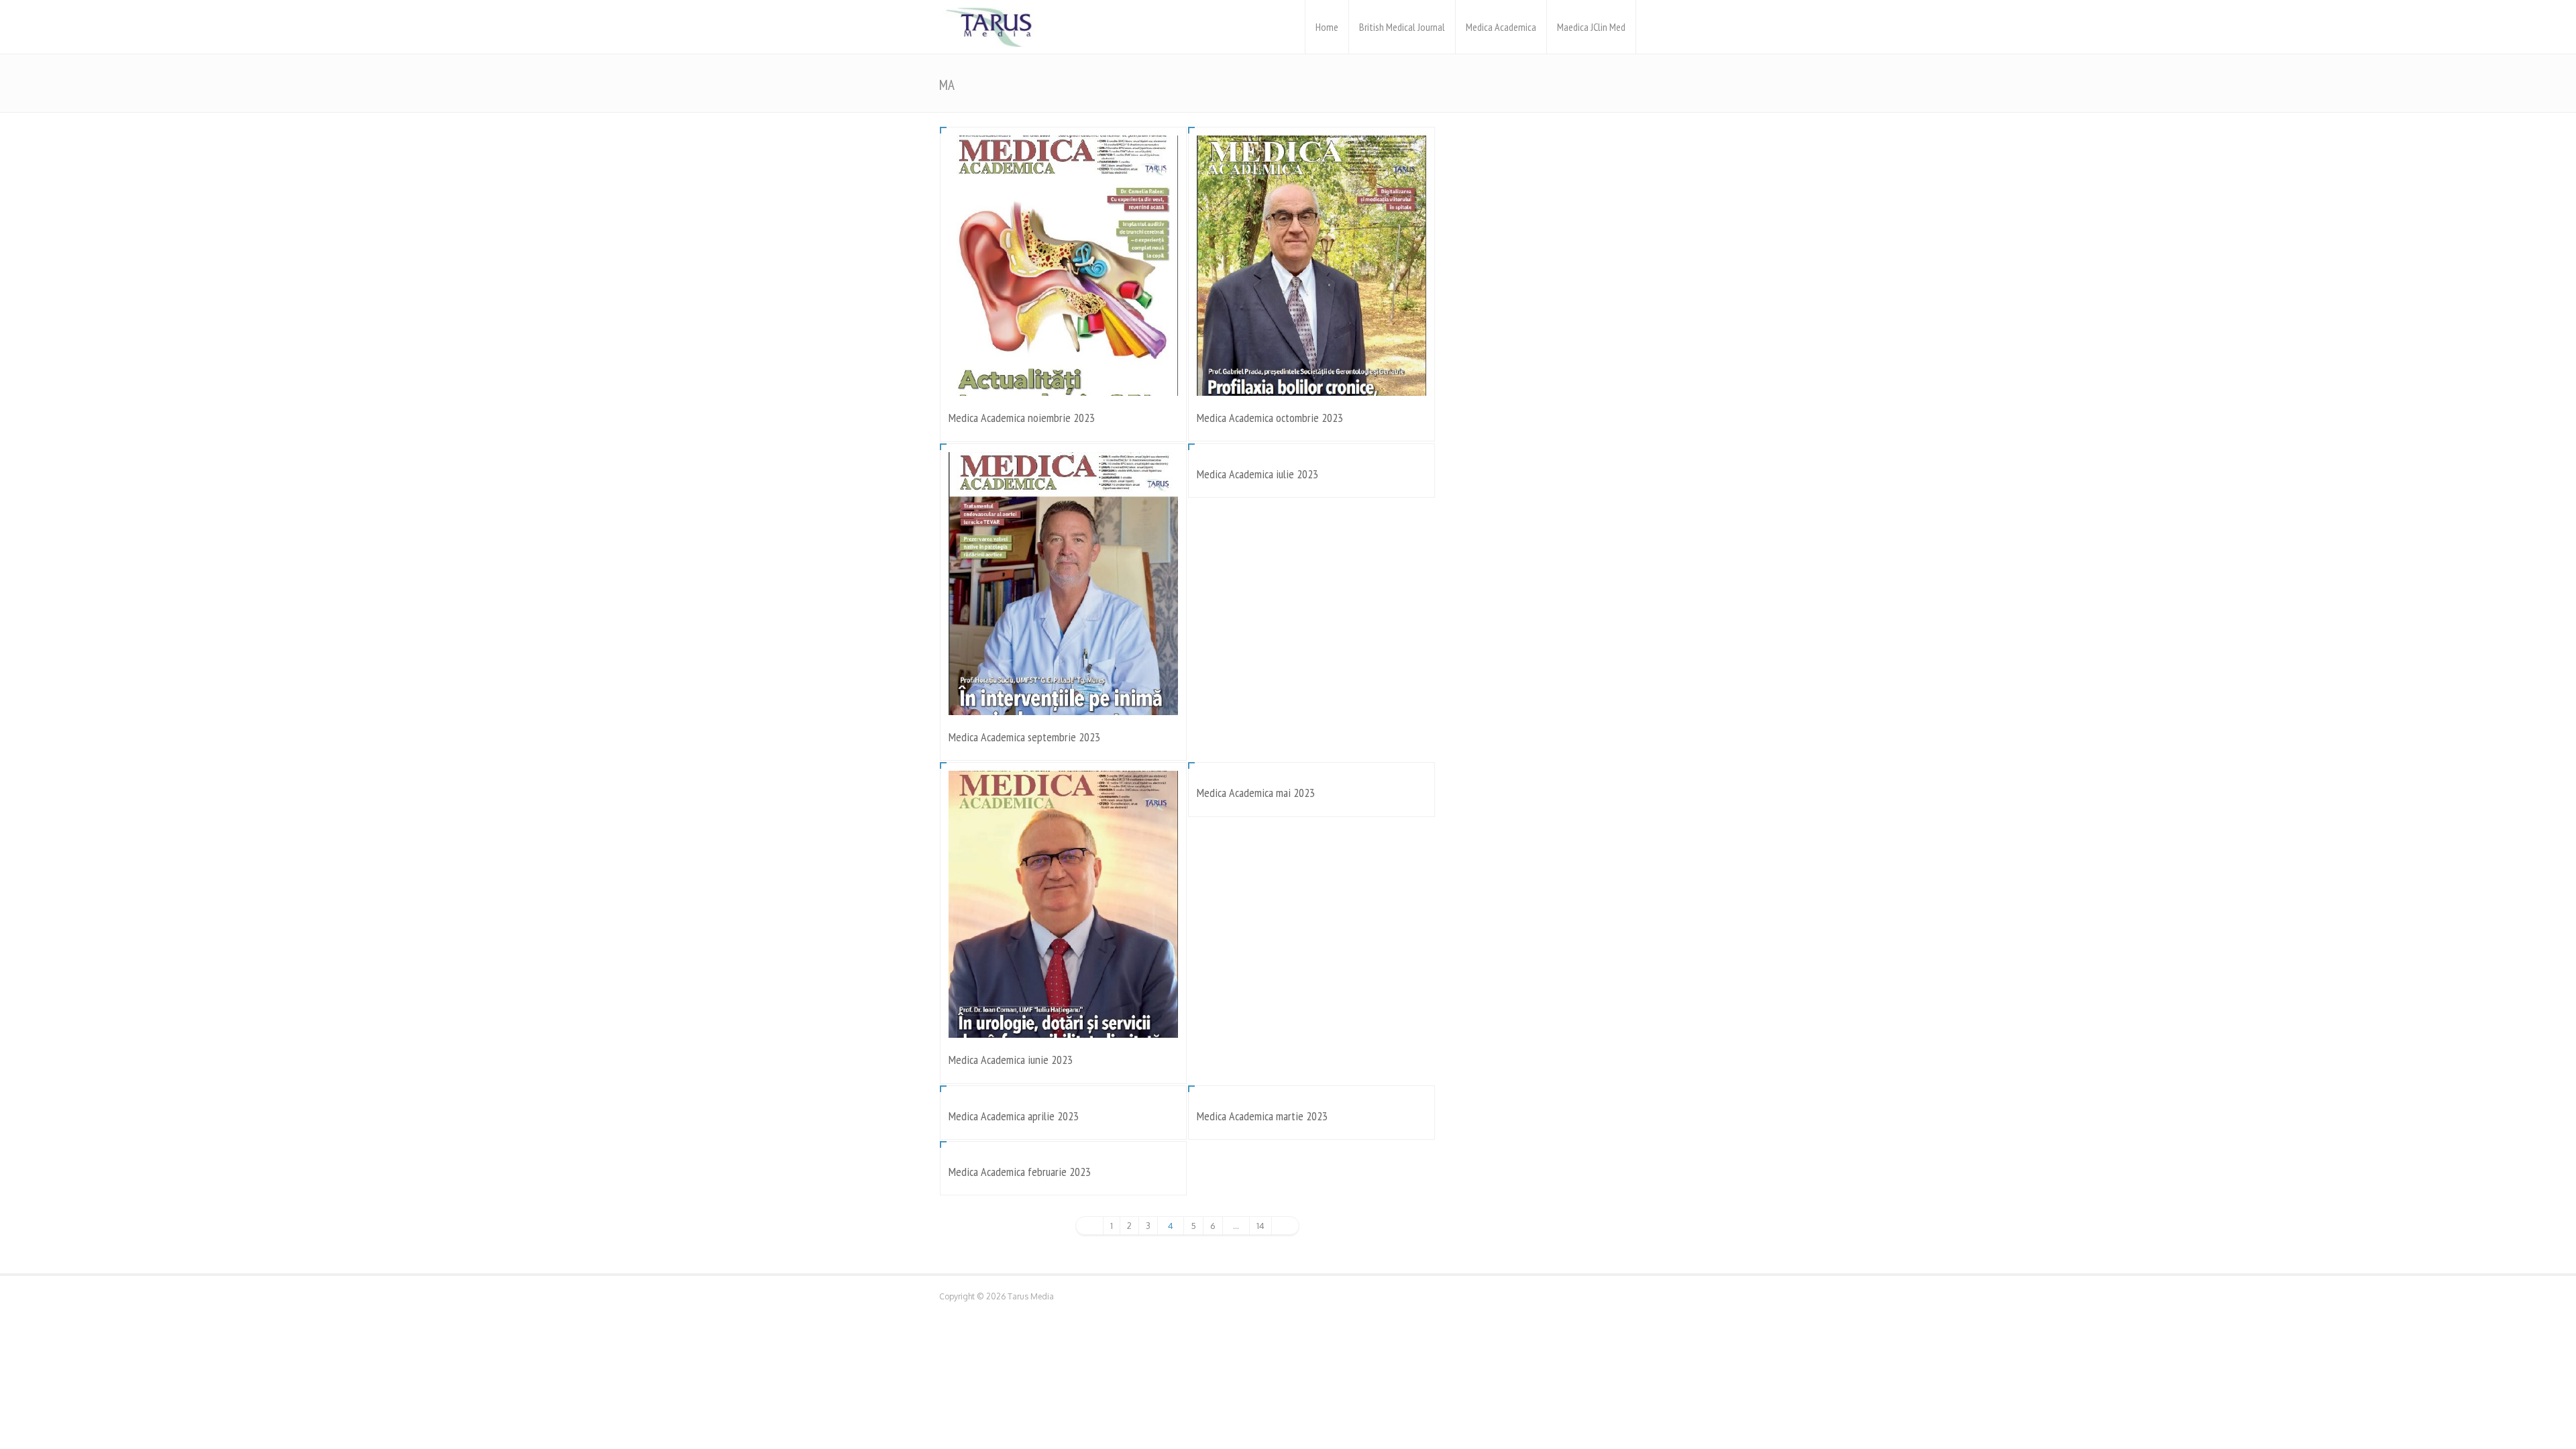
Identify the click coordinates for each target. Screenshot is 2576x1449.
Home (1327, 27)
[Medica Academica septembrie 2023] (1063, 697)
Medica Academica (1501, 27)
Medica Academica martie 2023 (1262, 1116)
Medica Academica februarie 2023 (1020, 1172)
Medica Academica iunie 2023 (1011, 1060)
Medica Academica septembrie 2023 (1024, 737)
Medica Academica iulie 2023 (1257, 474)
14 (1260, 1226)
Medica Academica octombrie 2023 (1270, 418)
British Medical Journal (1402, 27)
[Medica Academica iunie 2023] (1063, 1019)
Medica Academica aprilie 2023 (1014, 1116)
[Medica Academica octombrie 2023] (1311, 377)
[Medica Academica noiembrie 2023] (1063, 377)
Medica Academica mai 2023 (1256, 793)
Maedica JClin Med (1591, 27)
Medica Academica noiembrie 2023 (1022, 418)
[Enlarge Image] (1063, 154)
